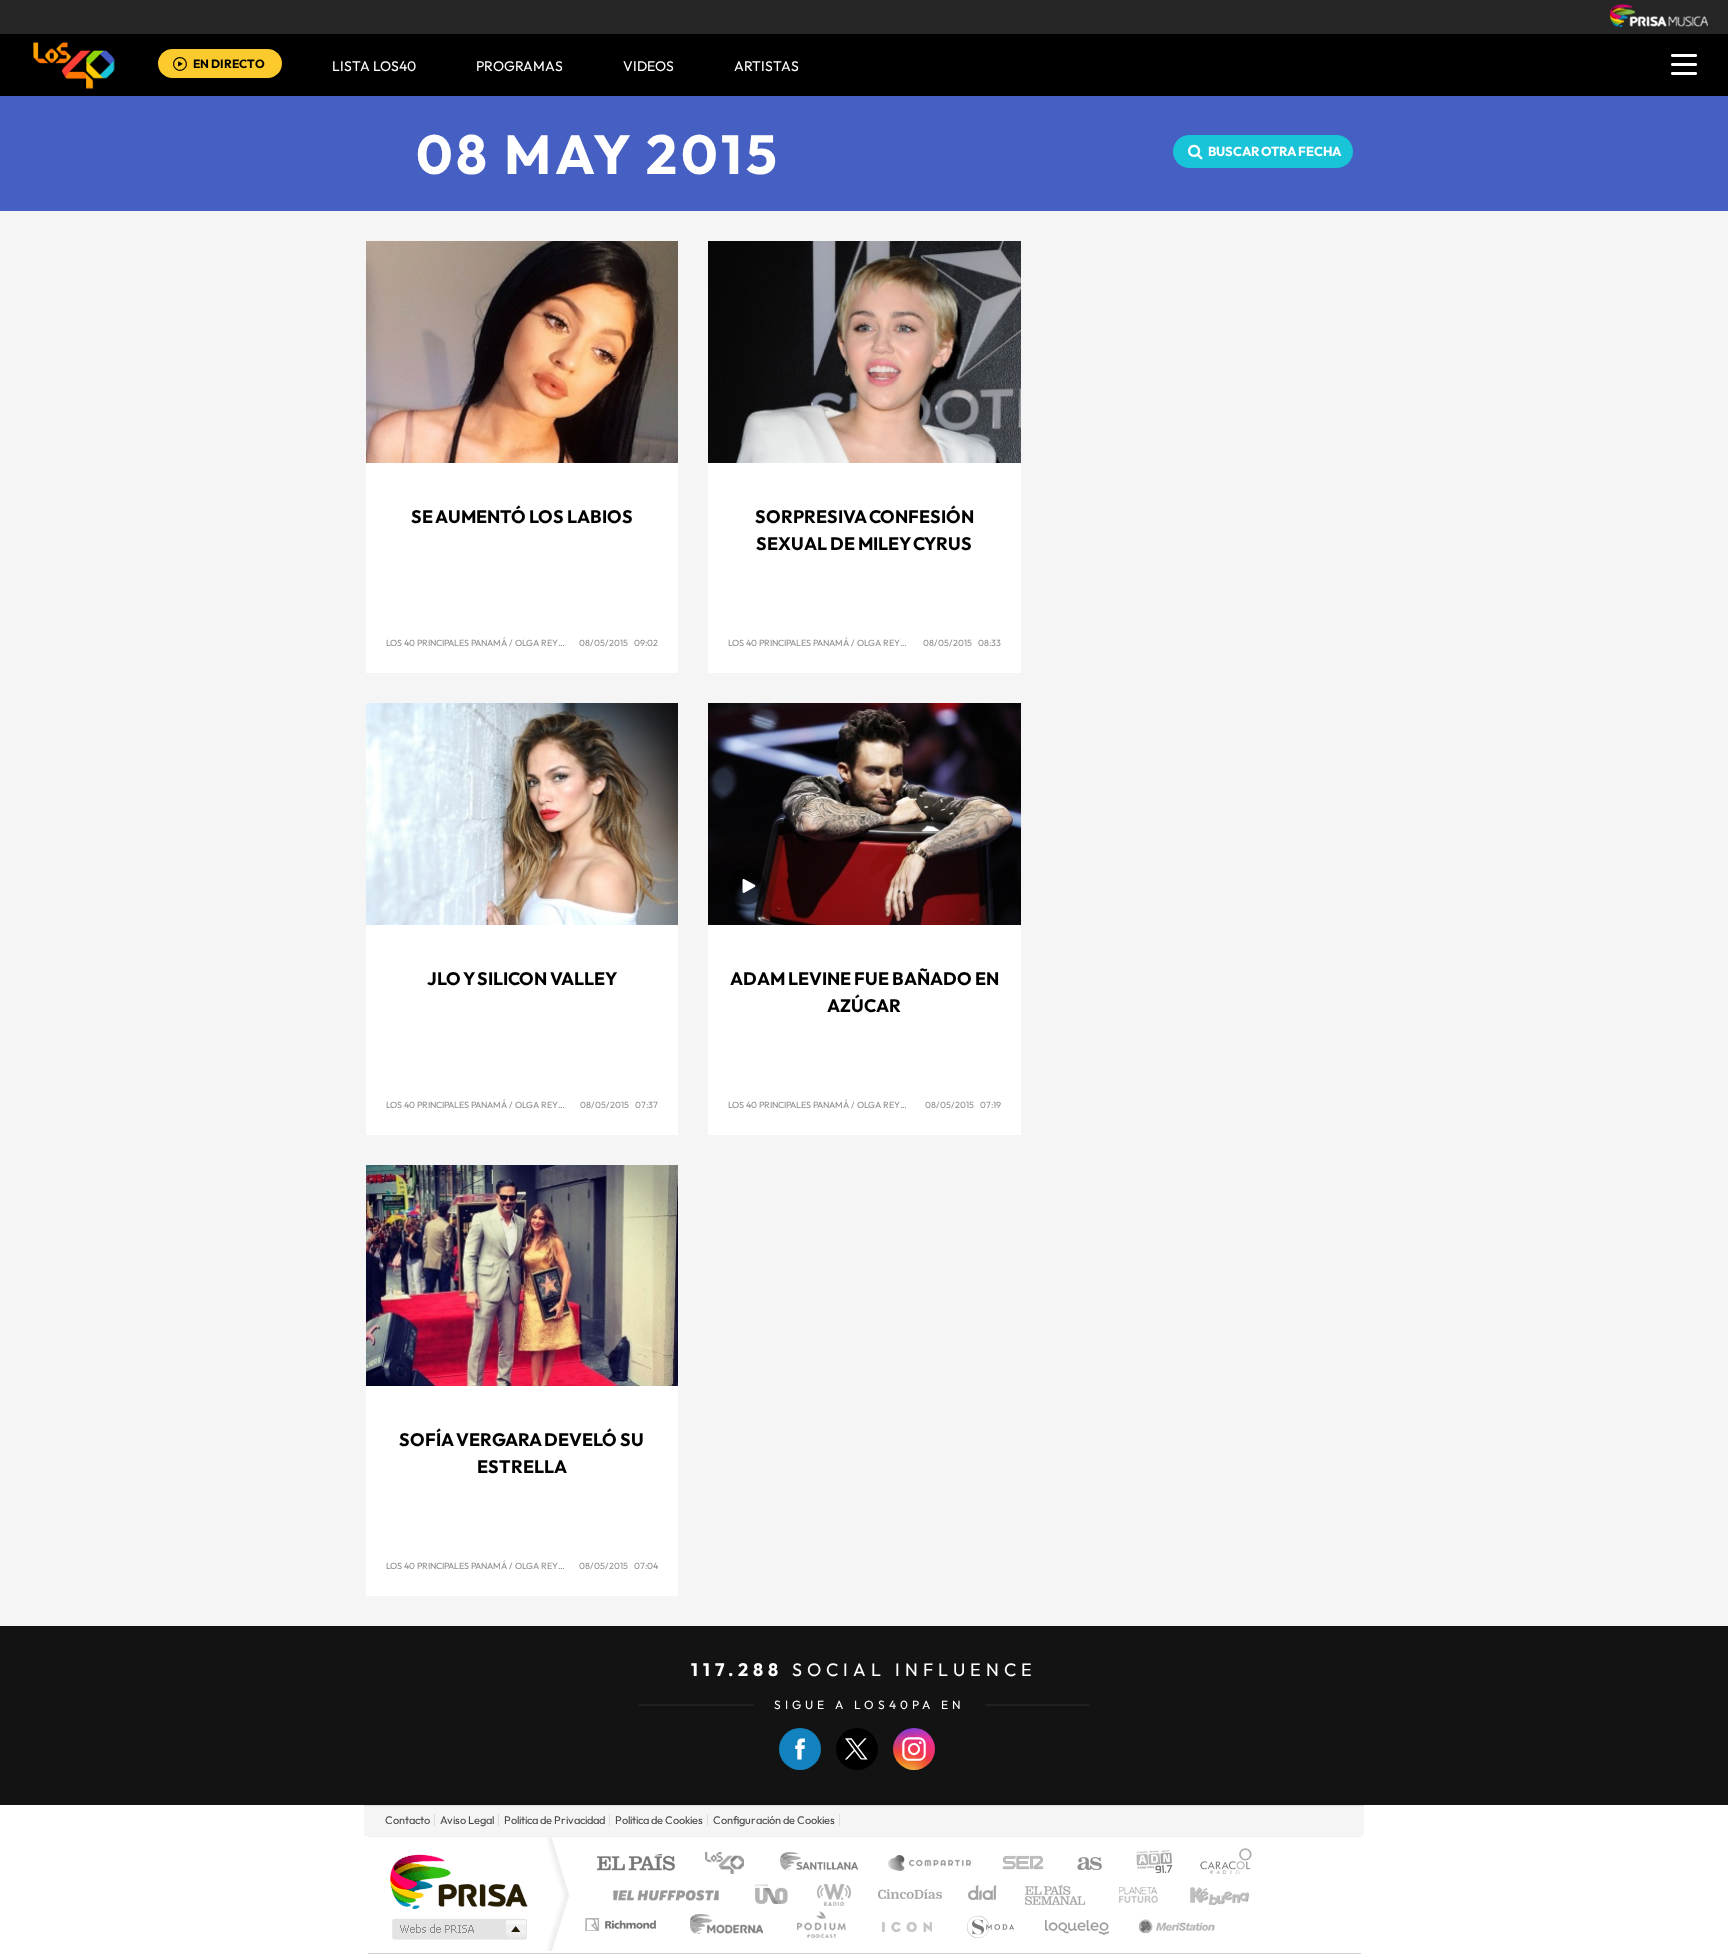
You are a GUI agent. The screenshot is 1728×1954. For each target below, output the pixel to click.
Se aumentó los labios (522, 516)
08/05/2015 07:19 (963, 1104)
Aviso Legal (467, 1820)
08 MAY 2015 (598, 153)
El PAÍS (635, 1864)
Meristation (1174, 1924)
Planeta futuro (1130, 1894)
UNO (773, 1894)
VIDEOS (648, 66)
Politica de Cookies (659, 1820)
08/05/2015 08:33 (962, 642)
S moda (989, 1924)
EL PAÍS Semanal (1056, 1894)
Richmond (623, 1924)
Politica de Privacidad (554, 1820)
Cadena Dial (983, 1894)
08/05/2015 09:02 (618, 642)
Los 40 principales (731, 1864)
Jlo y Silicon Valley (522, 978)
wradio (830, 1894)
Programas (519, 66)
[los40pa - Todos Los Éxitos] (74, 65)
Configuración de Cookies (774, 1820)
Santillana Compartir (931, 1864)
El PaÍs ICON (906, 1924)
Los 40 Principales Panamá (446, 642)
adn (1146, 1864)
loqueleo (1078, 1924)
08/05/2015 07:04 (618, 1565)
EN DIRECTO (229, 63)
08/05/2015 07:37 (619, 1104)
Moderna (721, 1924)
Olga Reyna (542, 642)
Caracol (1220, 1864)
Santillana (825, 1864)
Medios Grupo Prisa (457, 1929)
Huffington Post (662, 1894)
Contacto (407, 1820)
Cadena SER (1017, 1864)
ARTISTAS (766, 66)
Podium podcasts (820, 1924)
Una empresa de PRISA (458, 1880)
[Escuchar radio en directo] (180, 65)
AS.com (1080, 1864)
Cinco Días (907, 1894)
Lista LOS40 (374, 66)
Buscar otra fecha (1274, 151)
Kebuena (1202, 1894)
